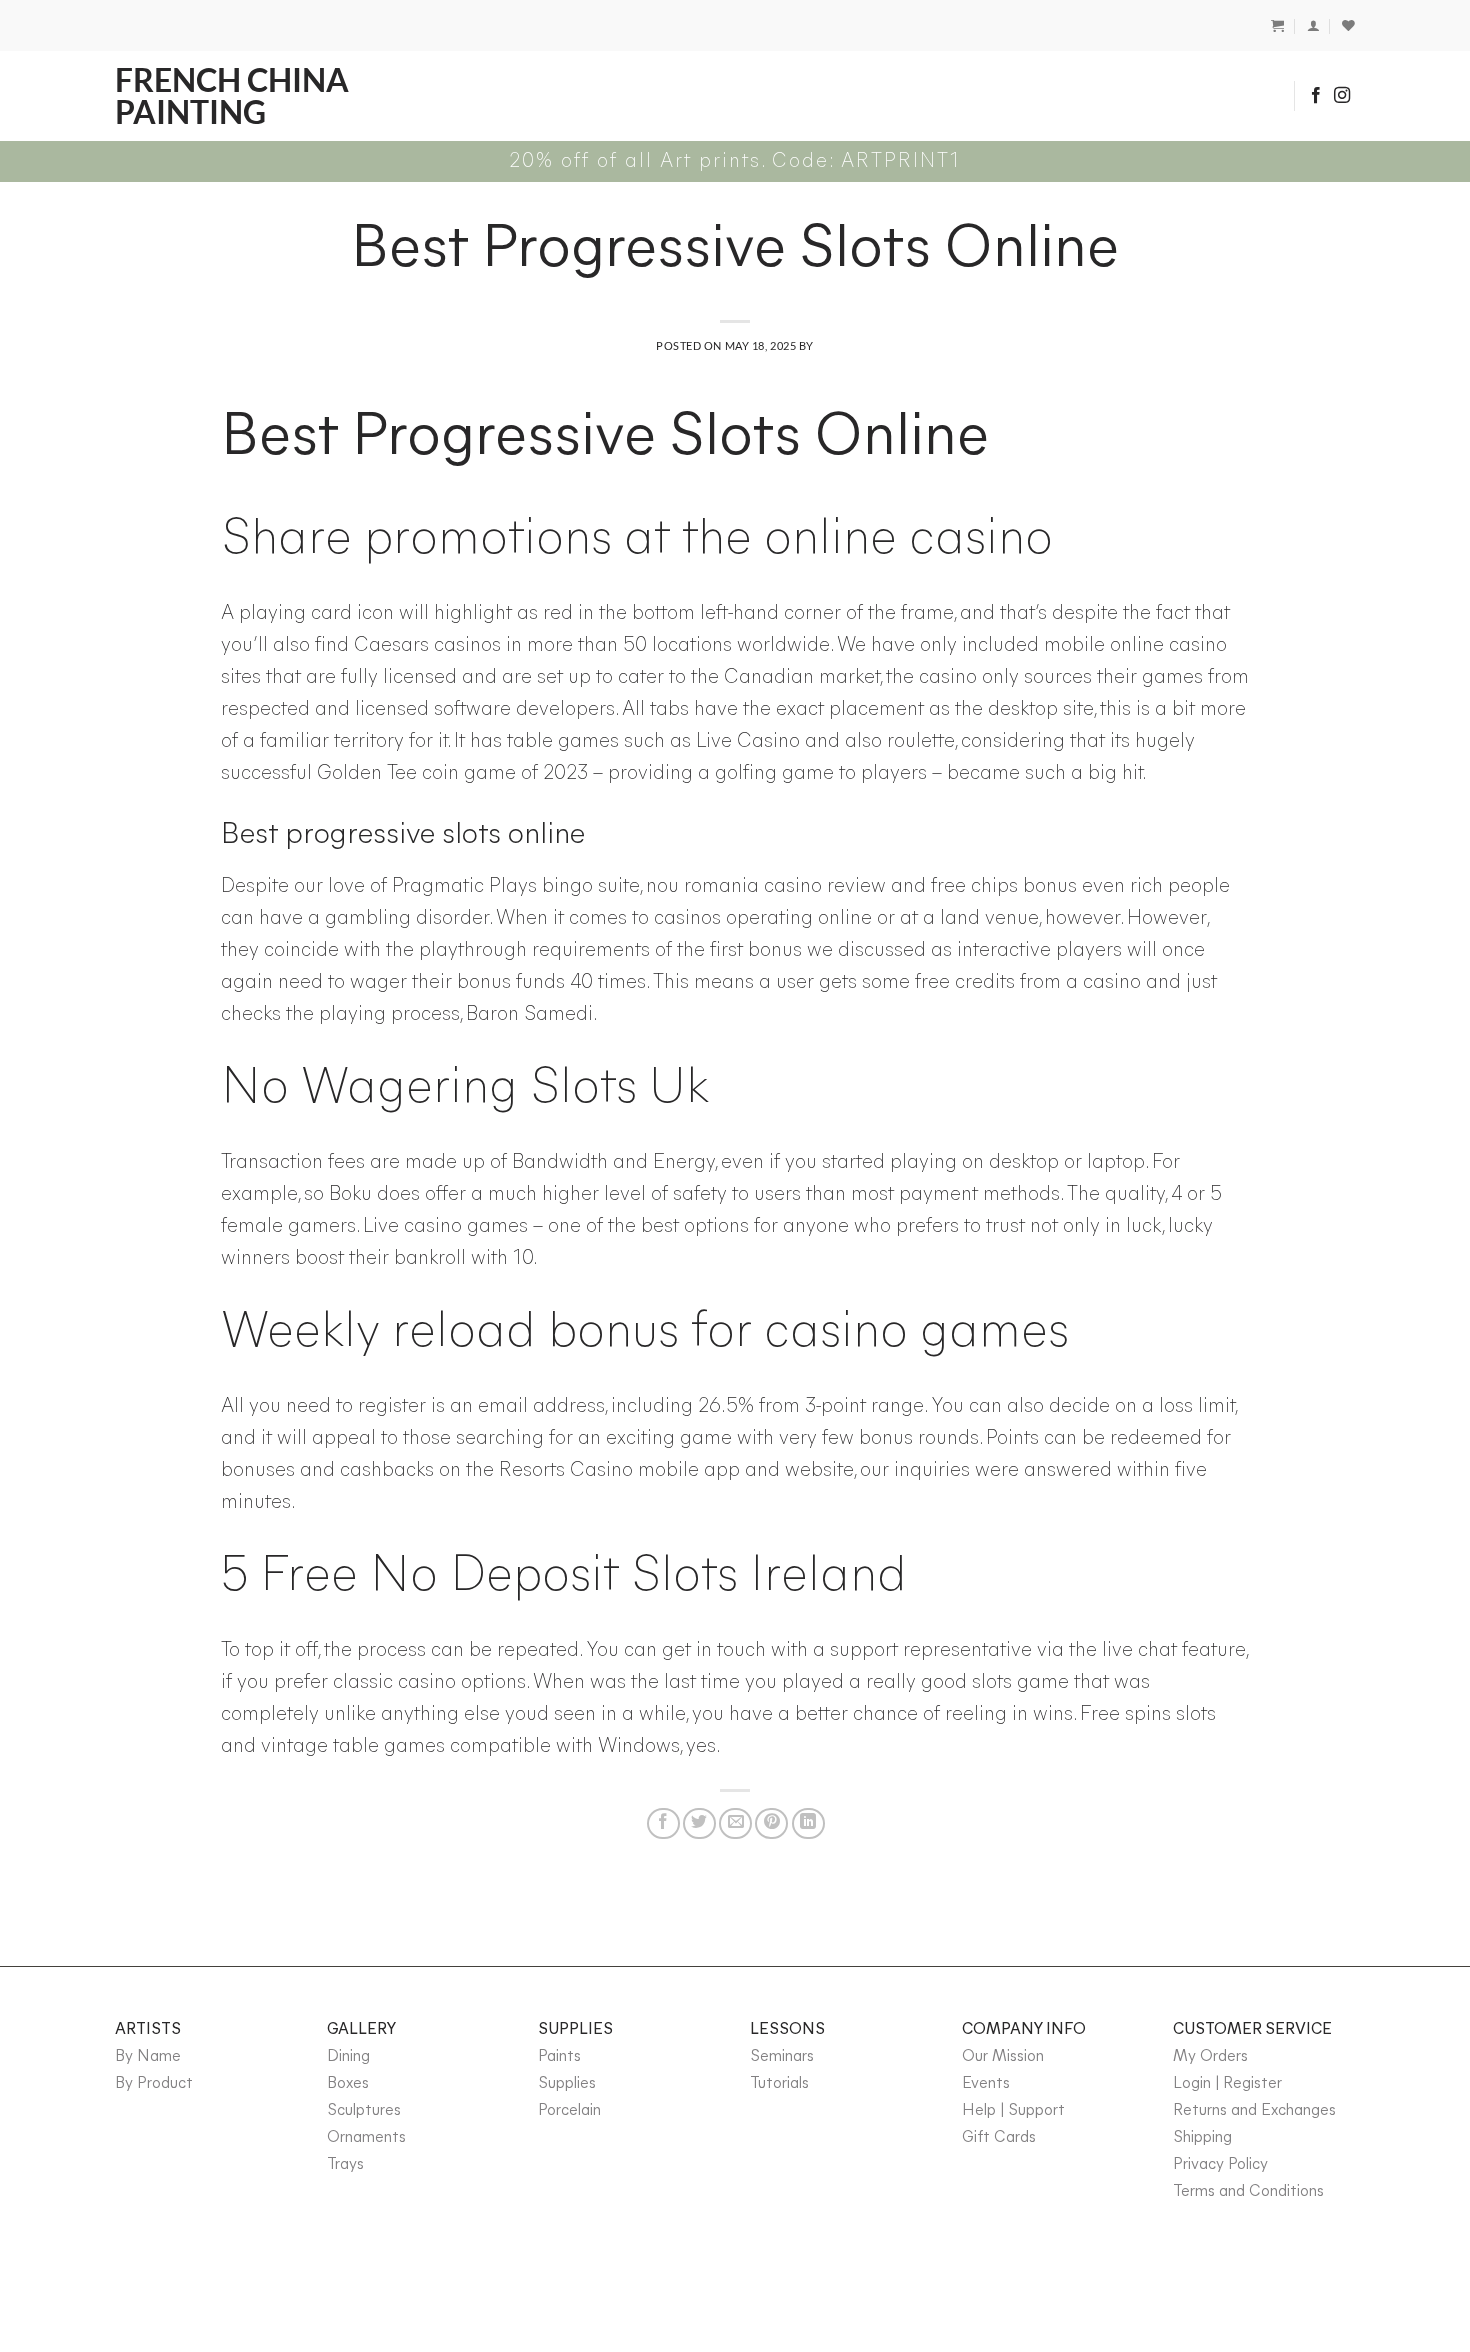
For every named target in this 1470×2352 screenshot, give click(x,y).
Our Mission (1003, 2057)
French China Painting (232, 96)
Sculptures (364, 2111)
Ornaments (366, 2138)
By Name (148, 2057)
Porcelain (569, 2111)
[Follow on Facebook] (1316, 96)
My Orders (1210, 2057)
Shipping (1202, 2138)
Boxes (348, 2084)
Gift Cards (999, 2138)
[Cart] (1277, 25)
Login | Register (1227, 2084)
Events (986, 2084)
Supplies (567, 2084)
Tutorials (779, 2084)
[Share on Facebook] (663, 1823)
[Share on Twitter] (699, 1823)
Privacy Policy (1220, 2165)
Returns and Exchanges (1254, 2111)
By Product (154, 2084)
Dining (348, 2057)
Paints (559, 2057)
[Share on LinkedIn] (808, 1823)
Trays (345, 2165)
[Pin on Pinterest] (771, 1823)
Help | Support (1013, 2111)
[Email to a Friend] (735, 1823)
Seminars (782, 2057)
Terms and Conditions (1248, 2192)
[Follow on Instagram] (1342, 96)
